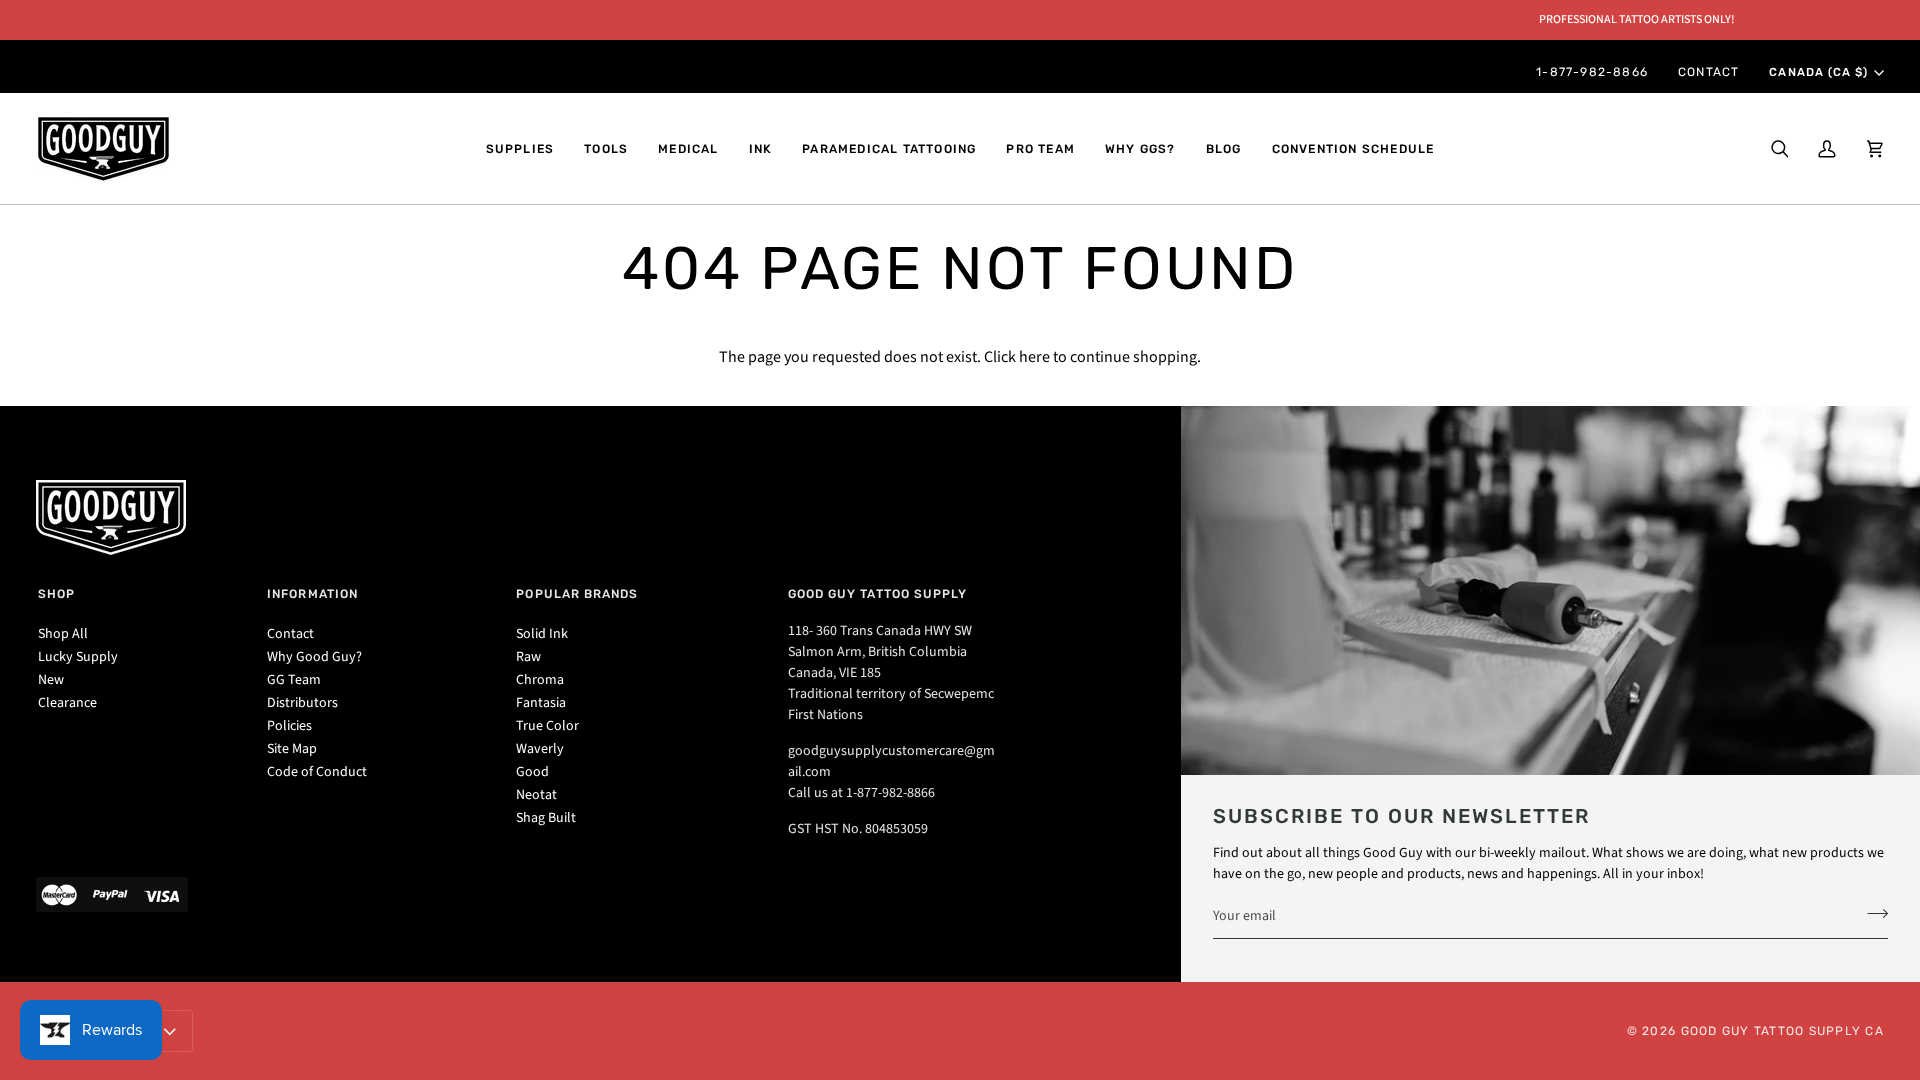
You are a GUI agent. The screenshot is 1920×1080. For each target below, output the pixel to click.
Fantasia (541, 703)
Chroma (540, 680)
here (1034, 357)
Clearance (67, 703)
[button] (520, 149)
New (51, 680)
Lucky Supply (78, 657)
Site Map (292, 749)
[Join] (1871, 913)
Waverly (540, 749)
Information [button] (312, 594)
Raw (528, 657)
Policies (289, 726)
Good (532, 772)
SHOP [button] (56, 594)
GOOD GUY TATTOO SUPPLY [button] (878, 594)
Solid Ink (542, 634)
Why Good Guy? (314, 657)
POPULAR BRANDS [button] (577, 594)
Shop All (63, 634)
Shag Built (546, 818)
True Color (547, 726)
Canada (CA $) (1818, 72)
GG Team (294, 680)
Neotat (536, 795)
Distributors (302, 703)
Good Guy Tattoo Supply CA (1783, 1031)
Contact (290, 634)
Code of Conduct (317, 772)
